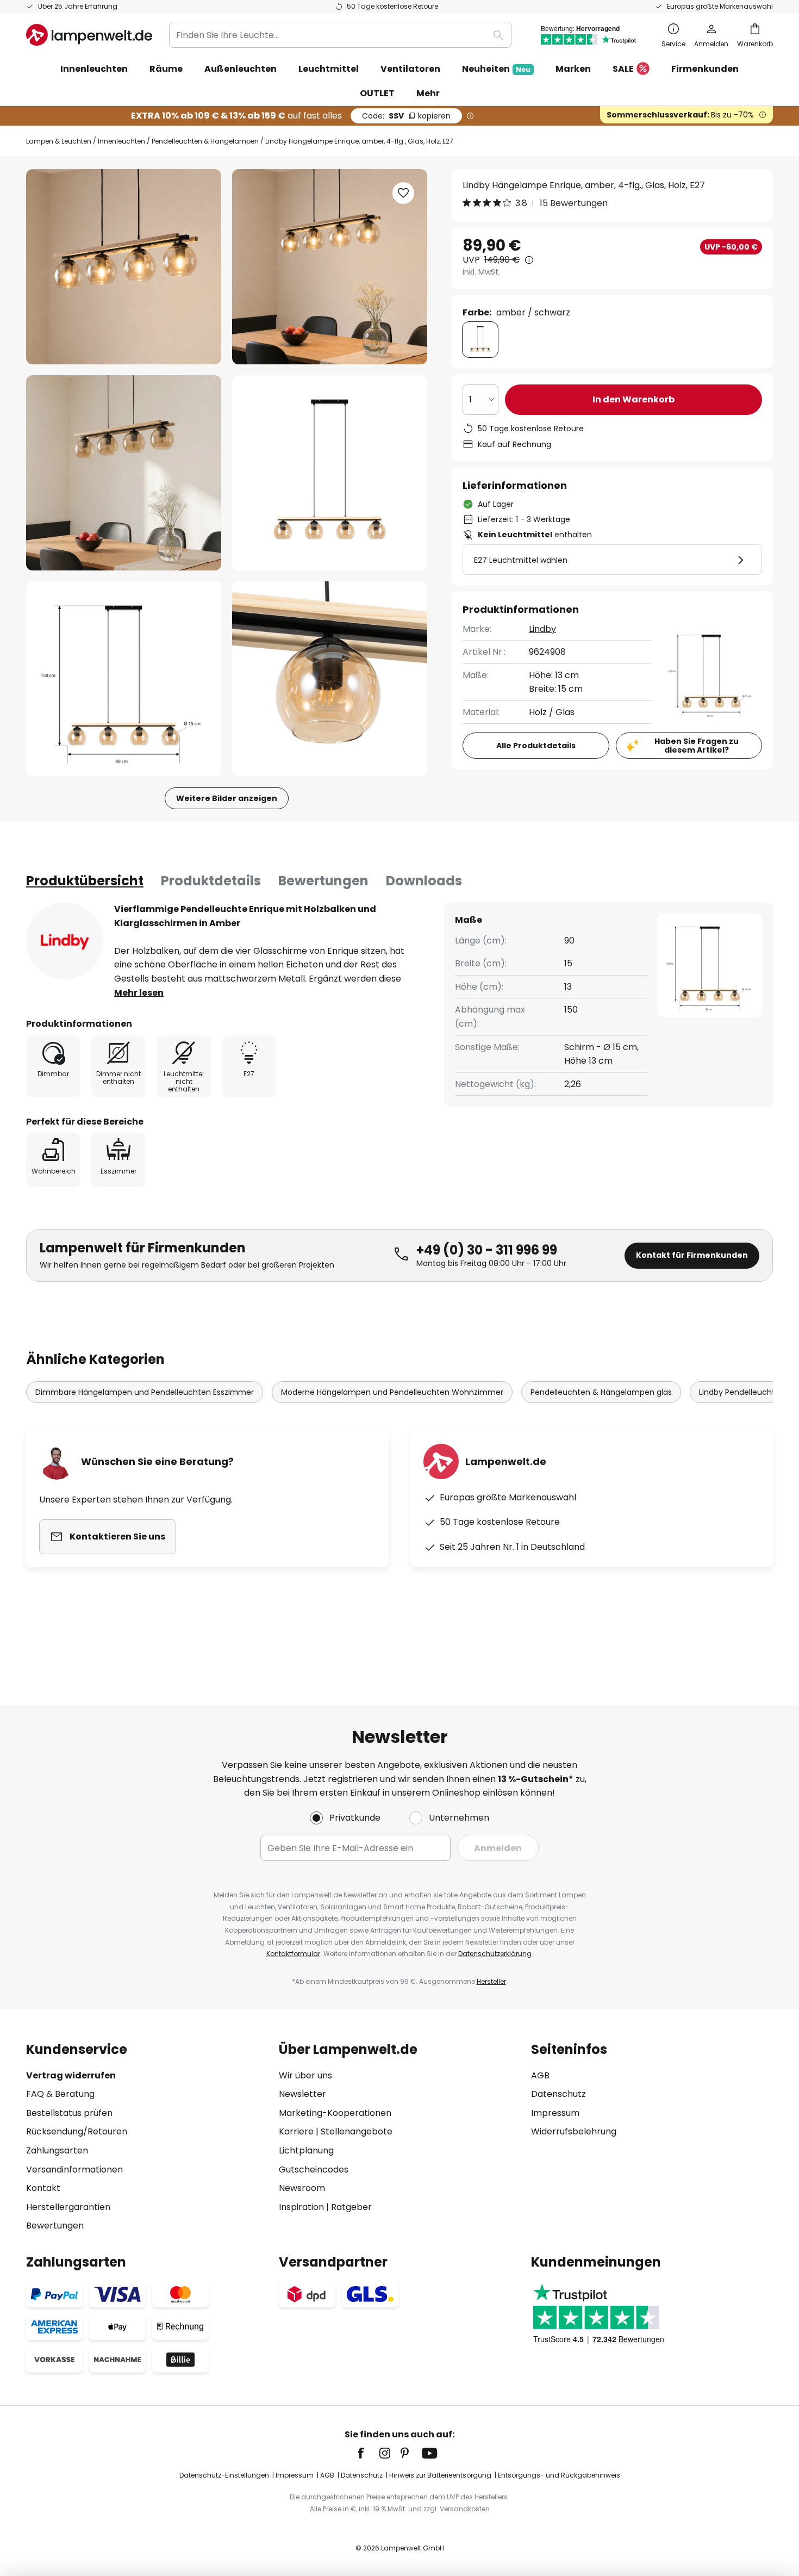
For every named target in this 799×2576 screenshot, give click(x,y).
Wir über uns (305, 2075)
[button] (124, 473)
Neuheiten (496, 69)
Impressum (555, 2113)
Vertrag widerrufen (71, 2075)
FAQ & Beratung (60, 2094)
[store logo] (89, 35)
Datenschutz (558, 2094)
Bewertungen (323, 881)
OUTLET (377, 93)
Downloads (424, 881)
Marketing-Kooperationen (335, 2113)
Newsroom (302, 2188)
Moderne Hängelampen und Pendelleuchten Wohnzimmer (392, 1392)
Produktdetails (211, 881)
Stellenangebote (357, 2131)
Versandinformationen (74, 2170)
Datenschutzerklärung (495, 1954)
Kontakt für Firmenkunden (692, 1255)
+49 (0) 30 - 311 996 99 (487, 1250)
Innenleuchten (121, 141)
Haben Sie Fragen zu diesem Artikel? (697, 746)
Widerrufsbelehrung (574, 2131)
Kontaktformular (293, 1954)
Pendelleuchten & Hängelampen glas (601, 1392)
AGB (540, 2075)
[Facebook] (368, 2453)
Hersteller (491, 1981)
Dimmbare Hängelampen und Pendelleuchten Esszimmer (145, 1392)
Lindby (542, 629)
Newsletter (302, 2094)
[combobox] (340, 35)
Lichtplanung (306, 2150)
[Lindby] (65, 941)
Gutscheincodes (314, 2170)
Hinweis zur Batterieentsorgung (440, 2475)
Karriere (296, 2131)
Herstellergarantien (68, 2207)
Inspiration (301, 2207)
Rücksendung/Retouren (77, 2131)
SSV (406, 116)
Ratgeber (351, 2207)
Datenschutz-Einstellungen (224, 2475)
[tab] (85, 881)
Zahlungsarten (57, 2150)
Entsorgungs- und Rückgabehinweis (559, 2475)
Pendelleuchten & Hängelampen (205, 141)
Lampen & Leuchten (59, 141)
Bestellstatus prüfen (69, 2113)
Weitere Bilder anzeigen (227, 798)
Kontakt (43, 2188)
